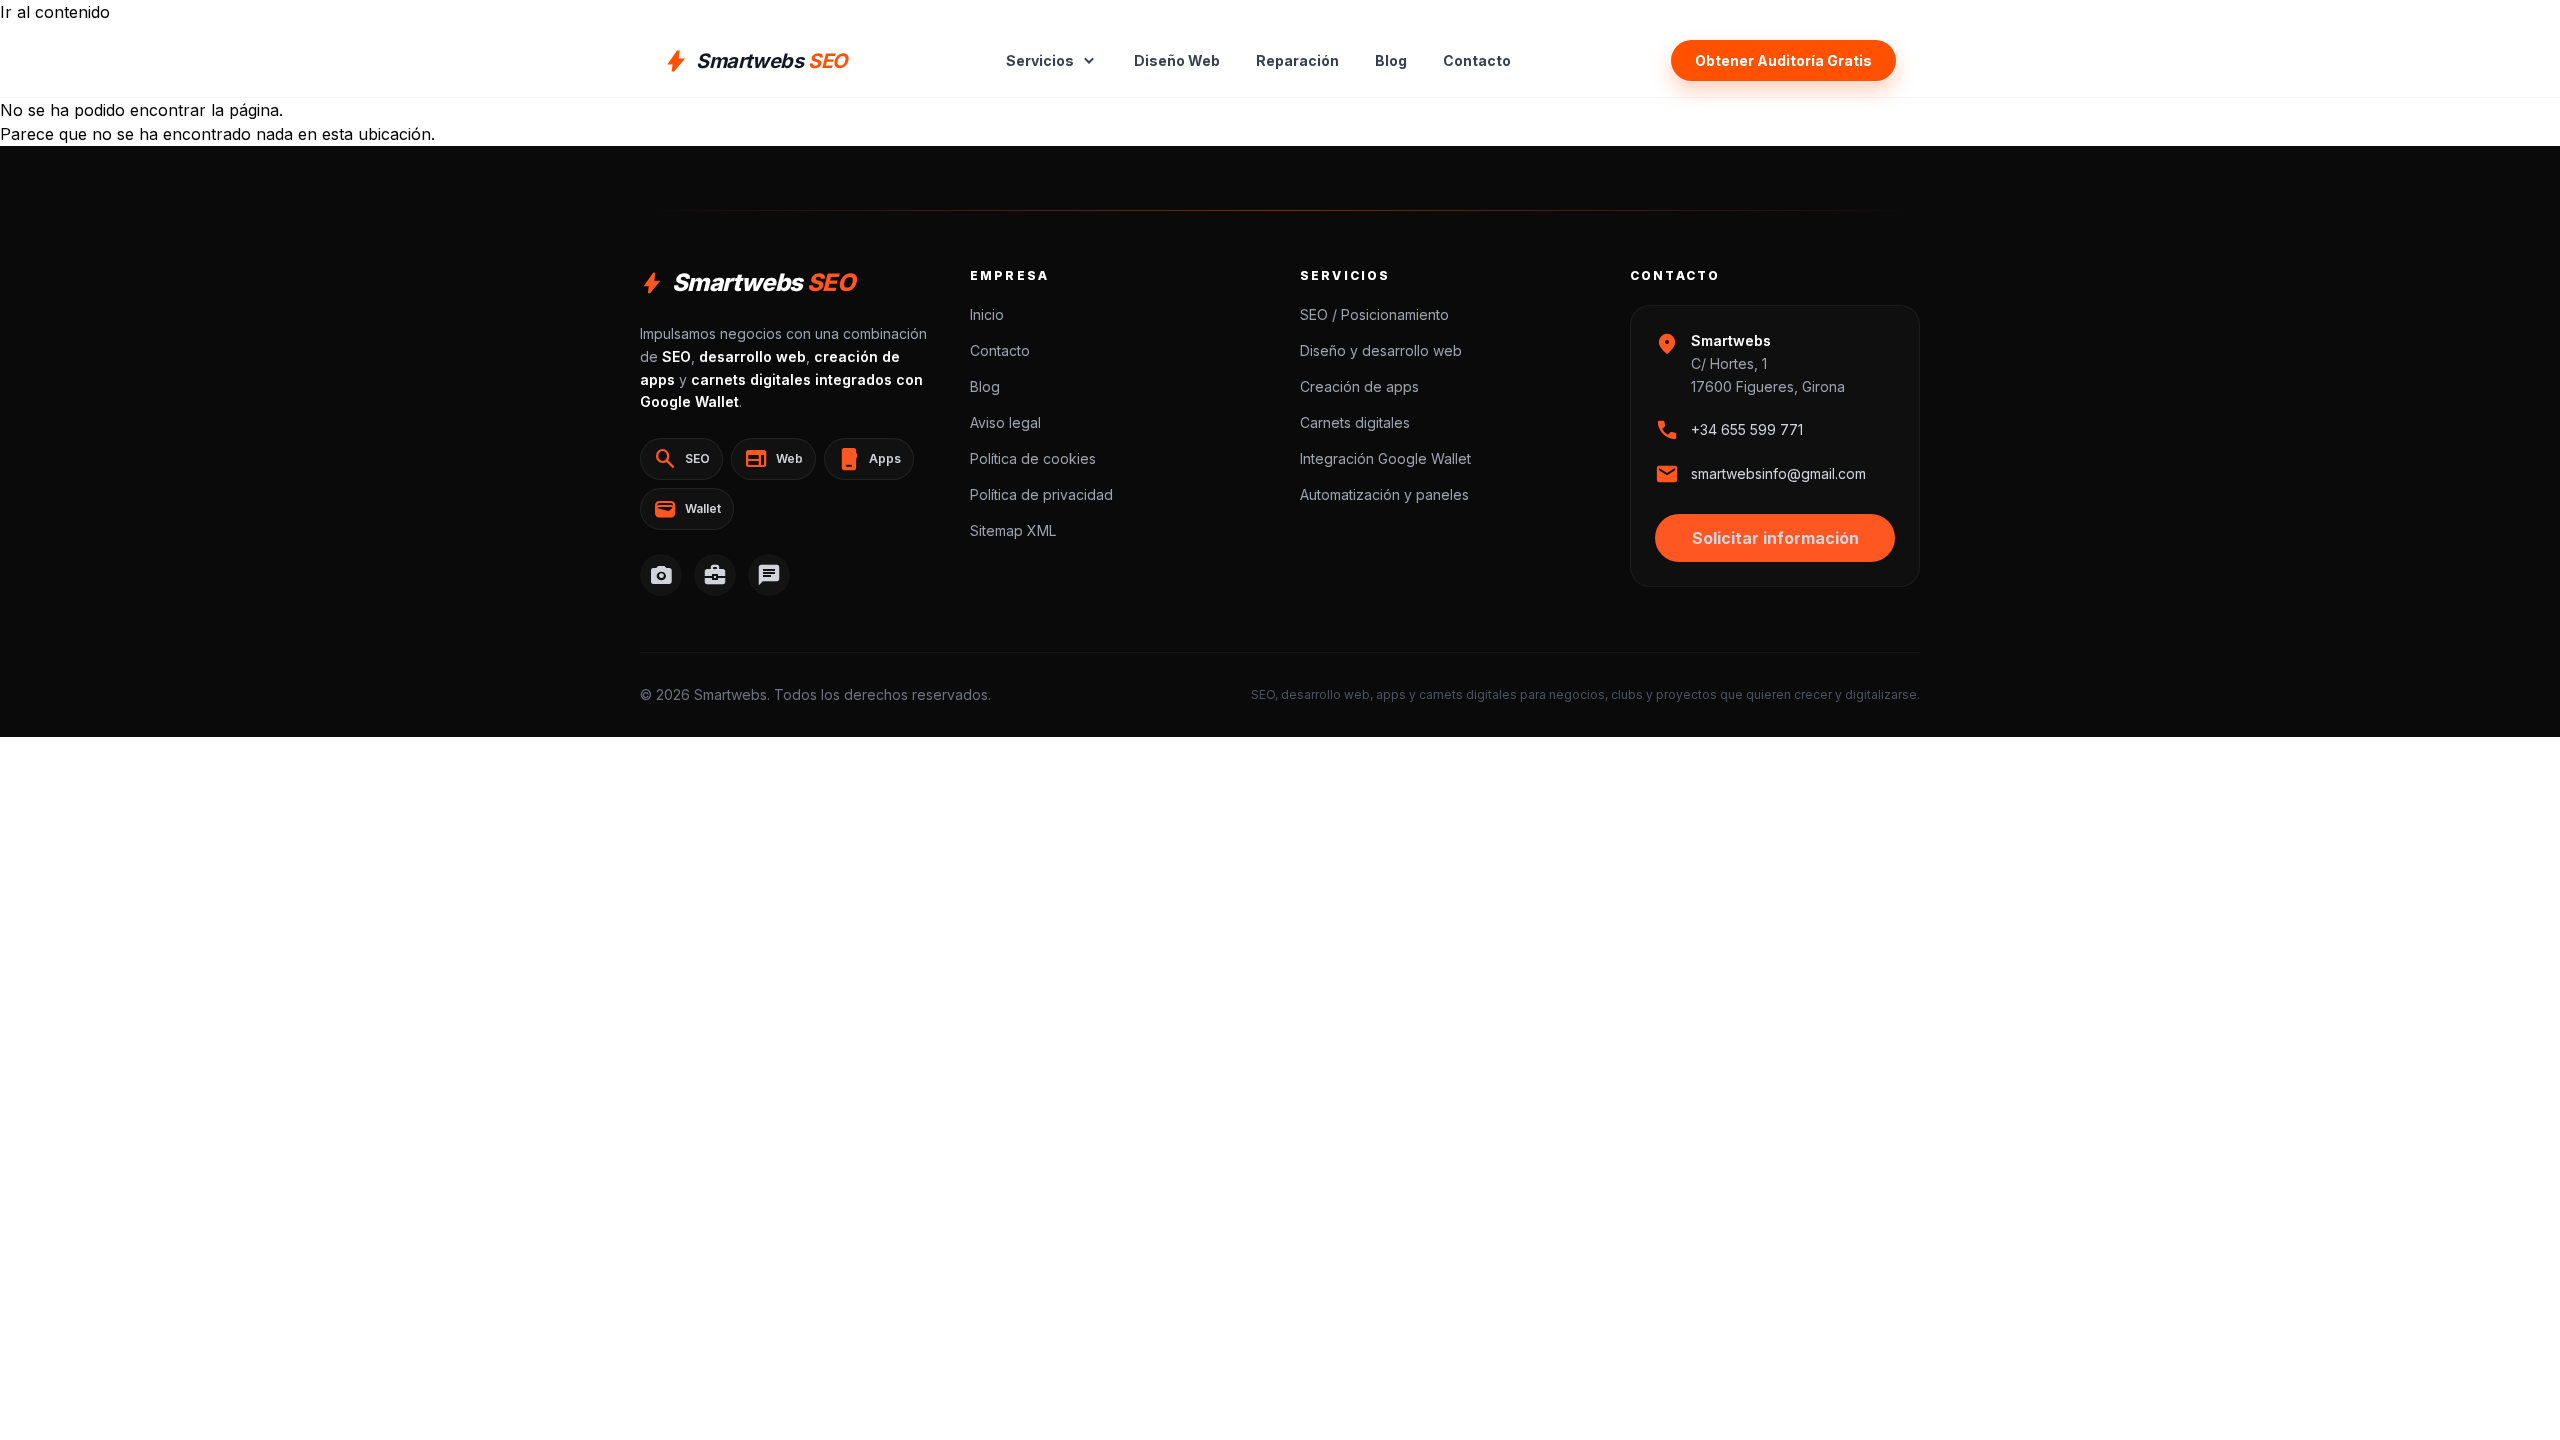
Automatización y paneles (1384, 494)
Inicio (987, 314)
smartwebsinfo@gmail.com (1778, 473)
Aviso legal (1005, 422)
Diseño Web (1177, 60)
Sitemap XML (1013, 530)
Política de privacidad (1041, 494)
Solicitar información (1775, 538)
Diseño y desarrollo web (1381, 350)
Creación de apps (1359, 386)
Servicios (1052, 61)
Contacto (1477, 60)
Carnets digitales (1355, 422)
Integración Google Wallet (1385, 458)
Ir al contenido (55, 12)
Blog (1391, 60)
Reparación (1297, 60)
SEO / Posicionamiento (1374, 314)
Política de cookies (1033, 458)
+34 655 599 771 (1747, 429)
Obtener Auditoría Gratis (1783, 60)
